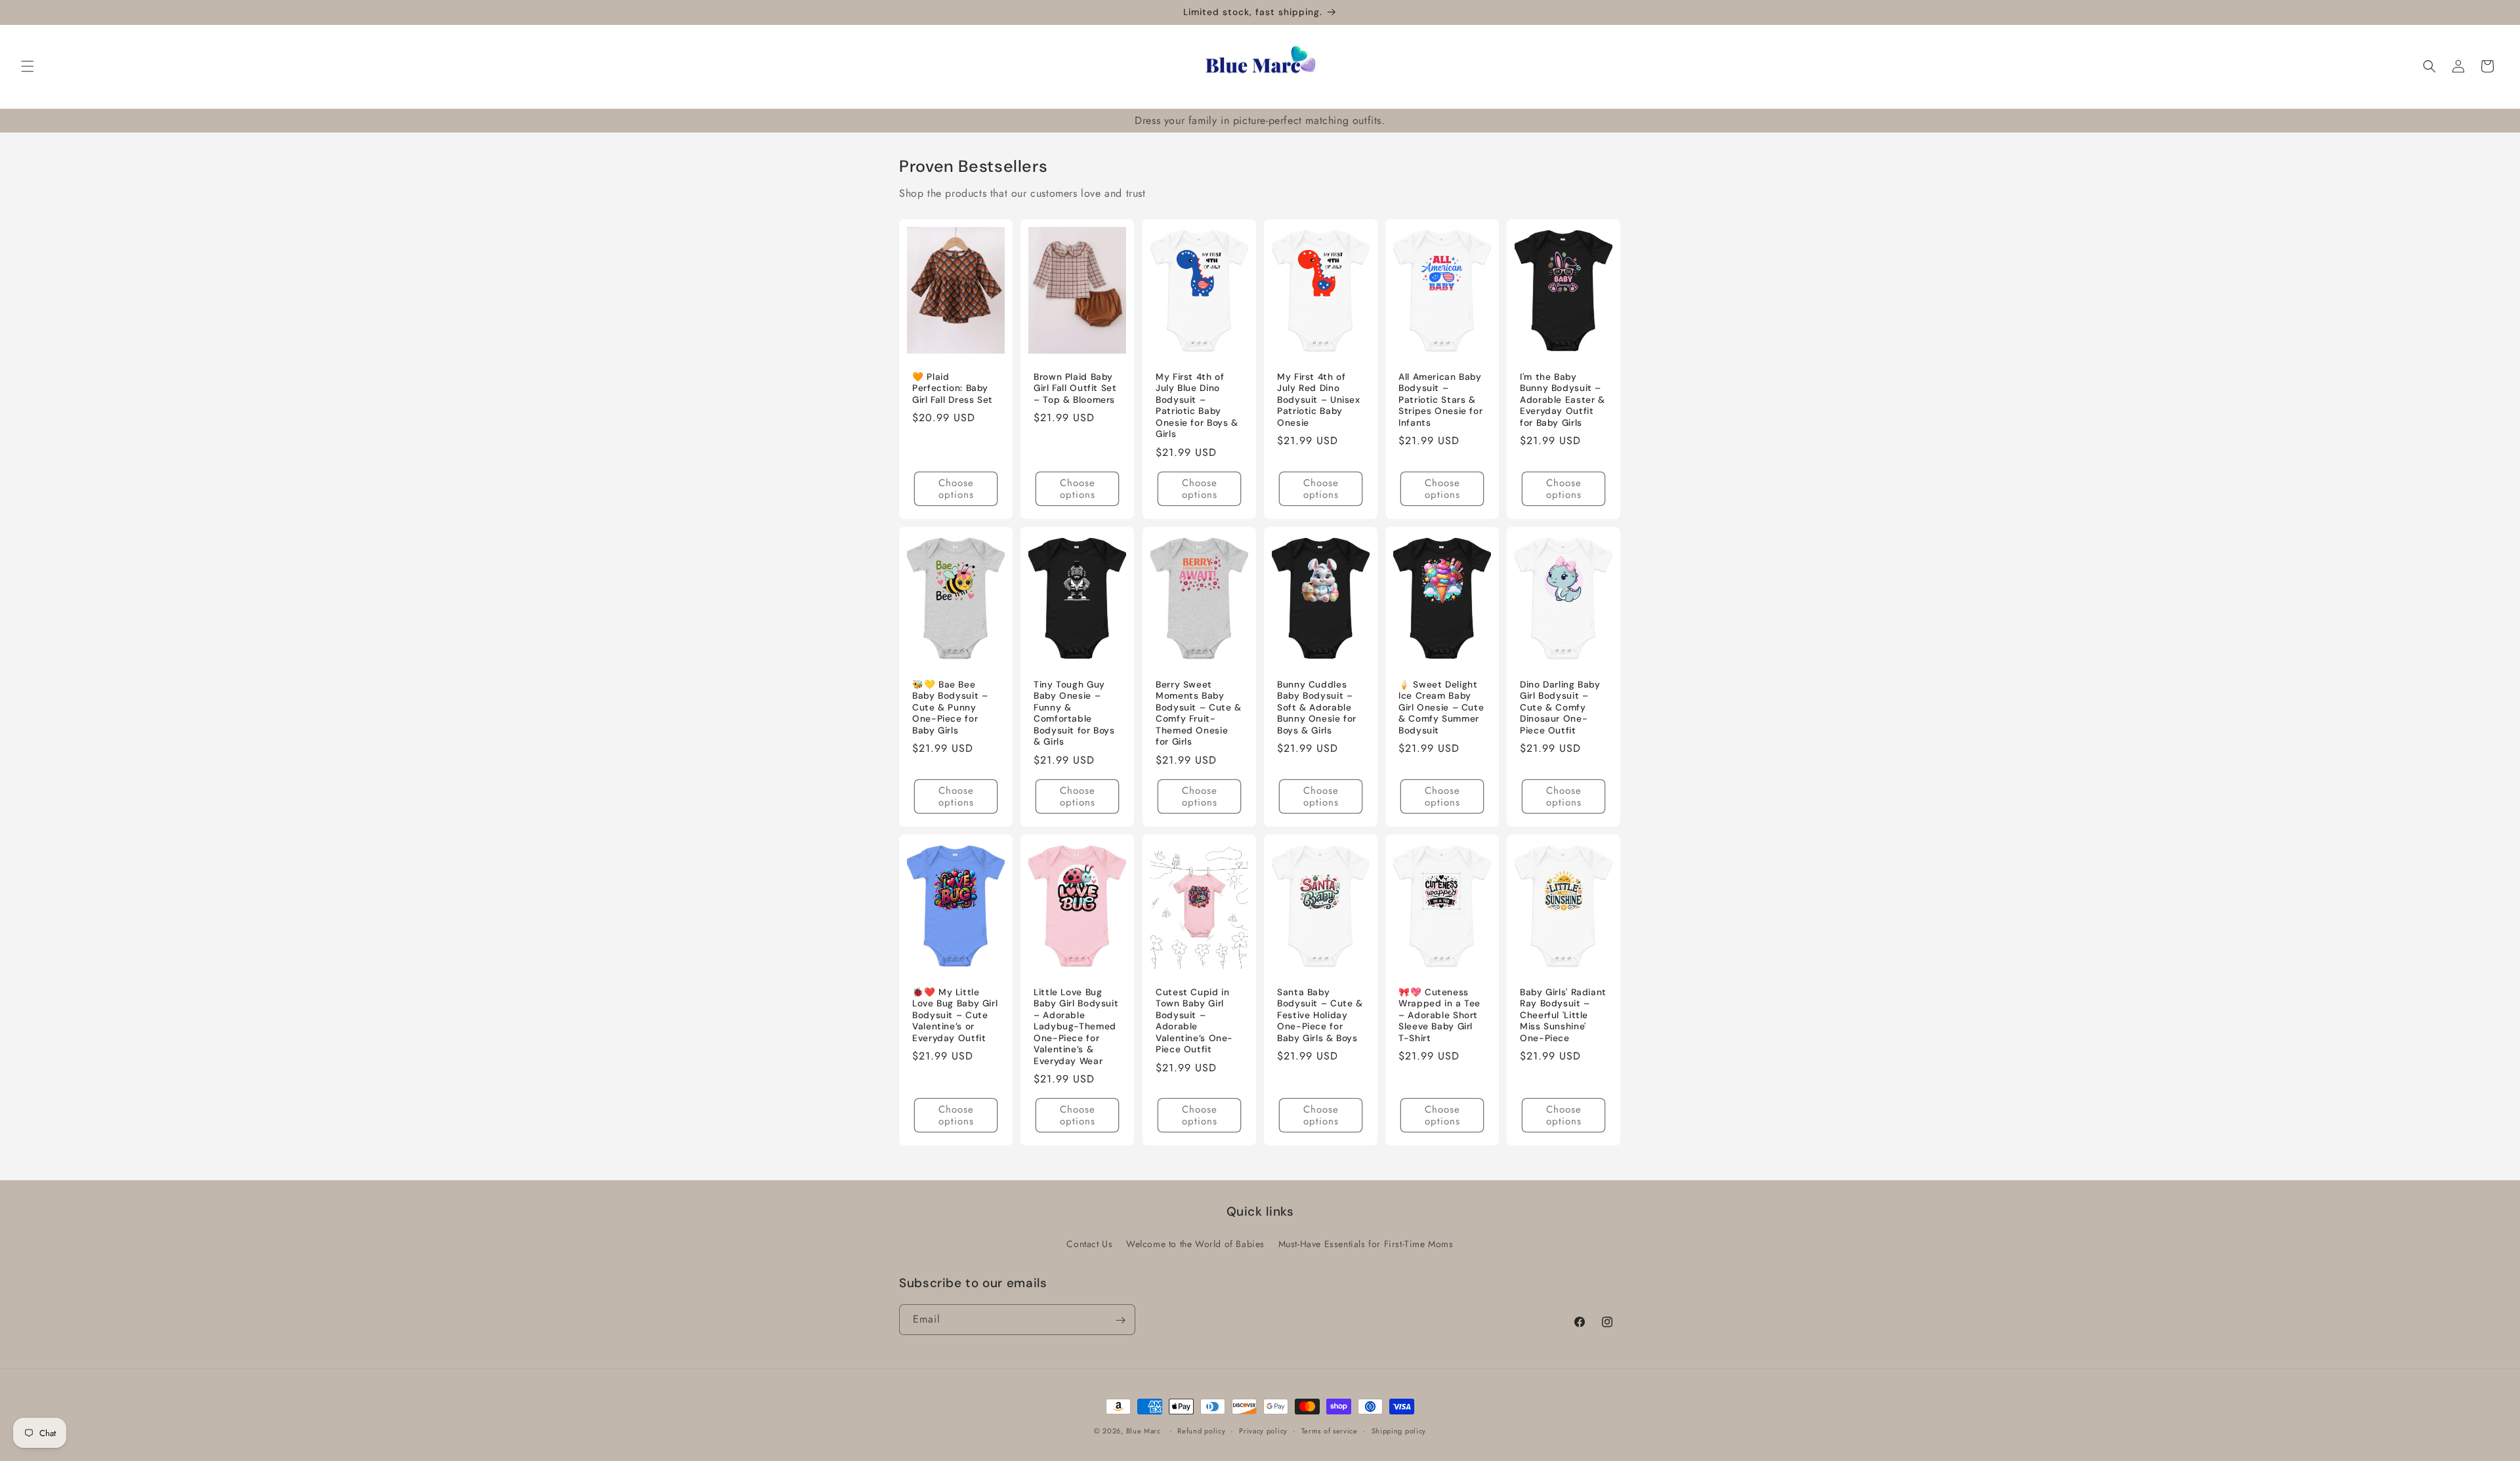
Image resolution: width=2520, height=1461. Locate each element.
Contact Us (1089, 1244)
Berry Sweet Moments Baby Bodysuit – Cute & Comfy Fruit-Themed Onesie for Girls (1199, 713)
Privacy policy (1263, 1430)
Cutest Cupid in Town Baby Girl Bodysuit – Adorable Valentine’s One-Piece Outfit (1194, 1021)
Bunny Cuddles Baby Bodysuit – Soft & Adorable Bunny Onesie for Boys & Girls (1317, 708)
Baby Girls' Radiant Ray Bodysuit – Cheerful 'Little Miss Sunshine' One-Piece (1563, 1015)
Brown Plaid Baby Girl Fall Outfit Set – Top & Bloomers (1075, 388)
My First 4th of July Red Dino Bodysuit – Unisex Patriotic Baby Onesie (1319, 400)
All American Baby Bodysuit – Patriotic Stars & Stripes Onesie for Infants (1440, 400)
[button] (28, 66)
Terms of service (1330, 1430)
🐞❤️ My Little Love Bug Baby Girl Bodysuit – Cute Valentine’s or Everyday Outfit (955, 1015)
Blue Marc (1144, 1431)
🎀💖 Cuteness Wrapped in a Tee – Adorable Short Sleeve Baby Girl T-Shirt (1439, 1015)
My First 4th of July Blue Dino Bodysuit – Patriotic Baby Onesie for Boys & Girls (1197, 406)
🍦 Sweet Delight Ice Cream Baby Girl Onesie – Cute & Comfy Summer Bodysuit (1441, 708)
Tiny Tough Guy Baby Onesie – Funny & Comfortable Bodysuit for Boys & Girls (1074, 713)
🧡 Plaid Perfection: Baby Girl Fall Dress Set (953, 388)
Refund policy (1201, 1430)
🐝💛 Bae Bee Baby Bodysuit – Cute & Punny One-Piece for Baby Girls (950, 708)
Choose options (956, 489)
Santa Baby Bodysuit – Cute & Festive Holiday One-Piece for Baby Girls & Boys (1320, 1015)
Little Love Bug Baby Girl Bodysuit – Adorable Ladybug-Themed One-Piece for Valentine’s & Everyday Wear (1076, 1027)
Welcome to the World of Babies (1195, 1244)
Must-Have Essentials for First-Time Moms (1366, 1244)
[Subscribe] (1120, 1320)
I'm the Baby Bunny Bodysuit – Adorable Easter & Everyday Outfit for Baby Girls (1563, 400)
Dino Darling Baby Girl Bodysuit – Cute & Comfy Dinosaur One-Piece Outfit (1560, 708)
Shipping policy (1399, 1430)
